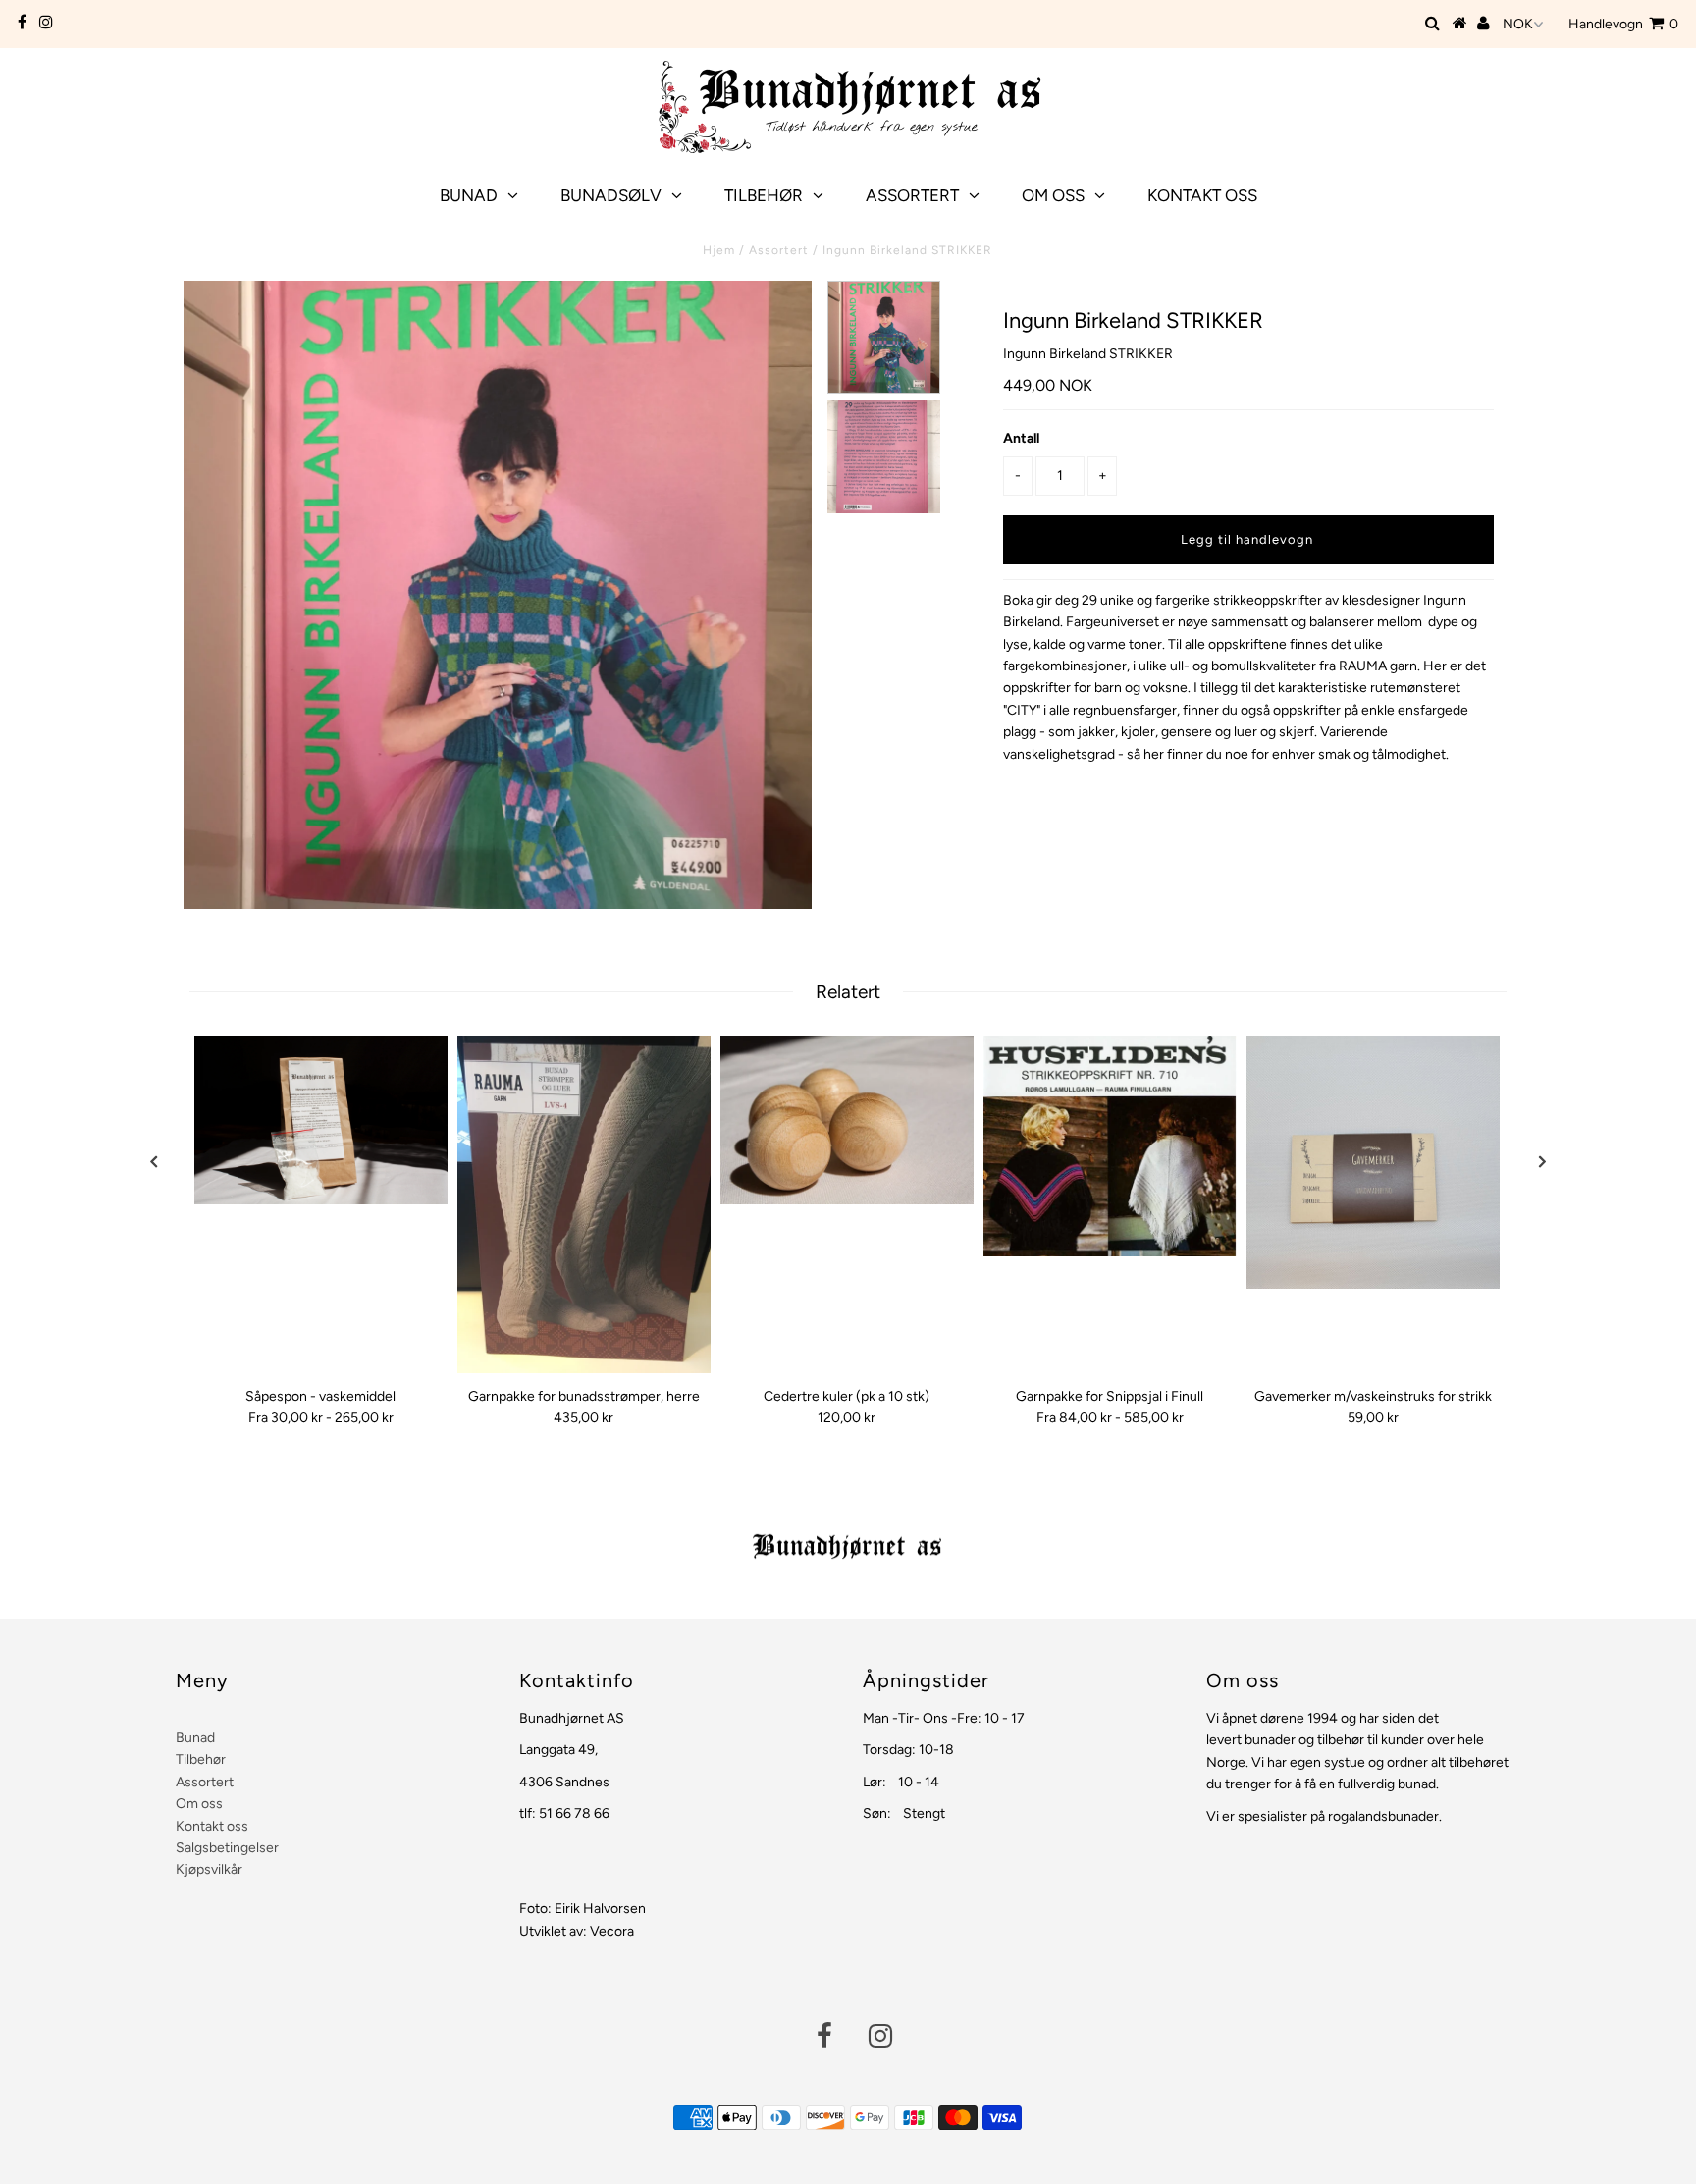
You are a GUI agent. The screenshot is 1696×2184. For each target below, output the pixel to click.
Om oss (1053, 195)
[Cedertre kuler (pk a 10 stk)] (847, 1120)
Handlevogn (1623, 24)
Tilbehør (764, 195)
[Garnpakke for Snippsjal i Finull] (1110, 1146)
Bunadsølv (611, 195)
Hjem (719, 250)
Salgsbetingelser (227, 1848)
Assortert (912, 195)
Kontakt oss (1202, 195)
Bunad (469, 195)
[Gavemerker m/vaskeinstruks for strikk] (1373, 1162)
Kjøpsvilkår (209, 1869)
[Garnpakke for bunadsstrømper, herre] (584, 1204)
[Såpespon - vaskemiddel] (321, 1120)
